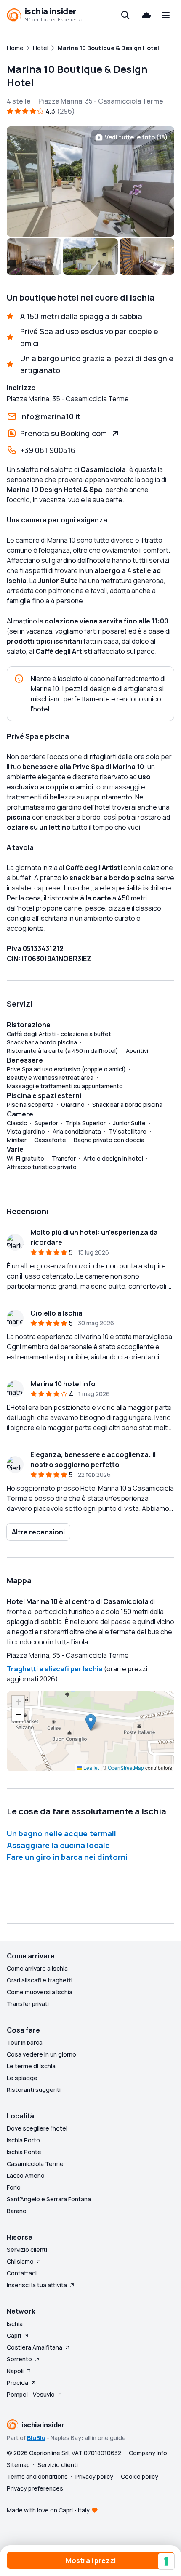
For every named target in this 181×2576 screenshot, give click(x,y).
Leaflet (90, 1768)
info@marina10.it (50, 416)
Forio (14, 2187)
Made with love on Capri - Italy (48, 2510)
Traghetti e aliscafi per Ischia (55, 1669)
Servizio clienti (27, 2250)
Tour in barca (25, 2042)
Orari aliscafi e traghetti (40, 1980)
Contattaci (22, 2273)
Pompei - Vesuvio (31, 2394)
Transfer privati (28, 2004)
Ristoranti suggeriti (34, 2090)
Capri (14, 2335)
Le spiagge (22, 2078)
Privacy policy (94, 2476)
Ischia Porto (23, 2140)
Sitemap (18, 2465)
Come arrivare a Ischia (37, 1968)
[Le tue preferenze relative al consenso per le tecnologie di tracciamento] (166, 2561)
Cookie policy (140, 2476)
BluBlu (36, 2438)
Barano (17, 2211)
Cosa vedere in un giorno (41, 2054)
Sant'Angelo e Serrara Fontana (49, 2199)
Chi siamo (20, 2261)
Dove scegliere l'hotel (37, 2128)
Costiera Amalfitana (35, 2347)
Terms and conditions (37, 2476)
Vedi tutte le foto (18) (136, 137)
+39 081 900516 (48, 450)
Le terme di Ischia (31, 2066)
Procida (17, 2383)
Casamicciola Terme (35, 2164)
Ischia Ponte (24, 2152)
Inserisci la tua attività (37, 2285)
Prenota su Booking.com (64, 433)
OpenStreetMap (126, 1768)
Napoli (15, 2371)
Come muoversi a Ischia (40, 1992)
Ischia (15, 2324)
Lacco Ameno (26, 2175)
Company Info (148, 2453)
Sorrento (19, 2359)
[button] (91, 1722)
